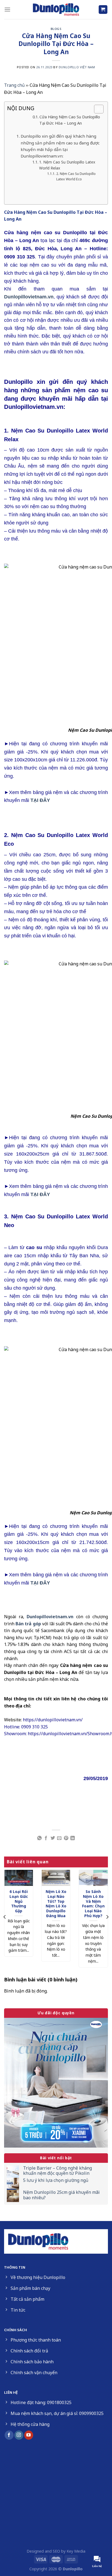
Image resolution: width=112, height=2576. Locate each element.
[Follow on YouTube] (29, 2435)
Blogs (56, 29)
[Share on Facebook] (46, 1838)
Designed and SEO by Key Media (56, 2551)
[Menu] (7, 9)
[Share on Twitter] (53, 1838)
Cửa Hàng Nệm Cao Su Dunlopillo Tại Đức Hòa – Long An (70, 120)
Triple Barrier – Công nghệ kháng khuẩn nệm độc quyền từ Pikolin (57, 2171)
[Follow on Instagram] (19, 2435)
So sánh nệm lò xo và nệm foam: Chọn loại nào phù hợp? (93, 1904)
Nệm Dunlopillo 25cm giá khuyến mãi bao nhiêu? (61, 2195)
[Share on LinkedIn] (73, 1838)
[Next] (107, 1917)
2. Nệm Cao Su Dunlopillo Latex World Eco (76, 176)
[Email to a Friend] (59, 1838)
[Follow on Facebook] (9, 2435)
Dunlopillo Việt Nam (77, 67)
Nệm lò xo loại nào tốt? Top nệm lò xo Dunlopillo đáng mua (56, 1904)
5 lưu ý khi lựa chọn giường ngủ (56, 2180)
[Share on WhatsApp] (39, 1838)
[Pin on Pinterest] (66, 1838)
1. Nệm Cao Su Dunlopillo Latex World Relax (67, 165)
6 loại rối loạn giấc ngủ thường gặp (19, 1901)
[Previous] (5, 1917)
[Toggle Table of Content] (96, 109)
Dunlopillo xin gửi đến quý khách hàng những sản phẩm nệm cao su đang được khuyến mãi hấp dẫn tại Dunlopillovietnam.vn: (60, 146)
